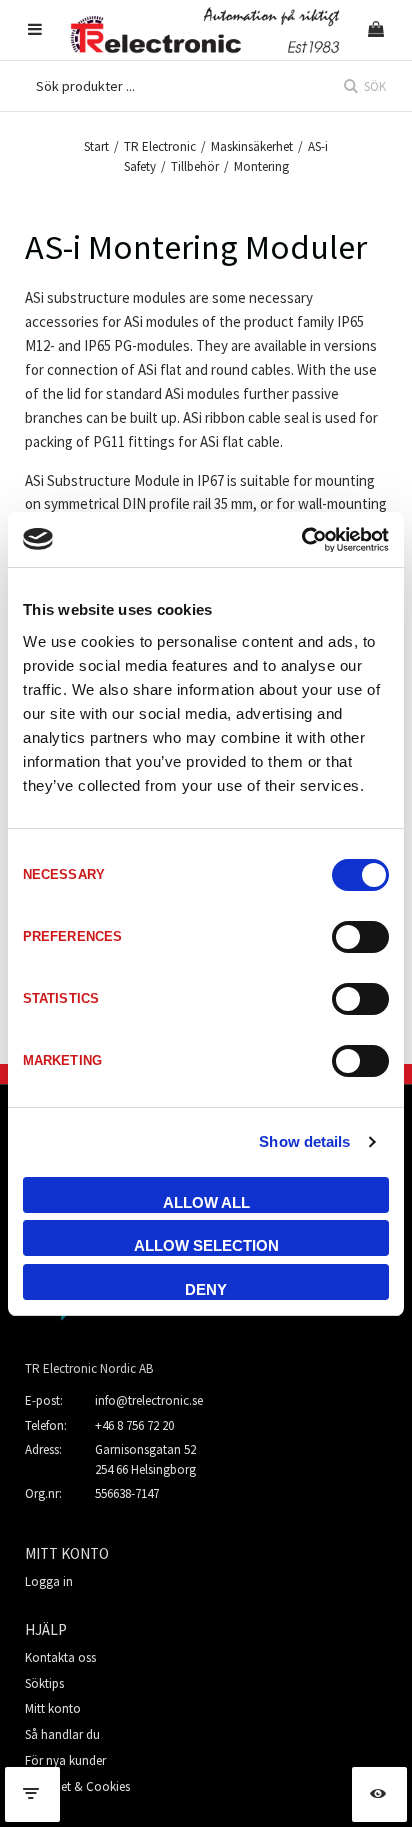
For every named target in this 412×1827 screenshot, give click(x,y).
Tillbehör (195, 166)
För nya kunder (65, 1760)
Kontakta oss (60, 1657)
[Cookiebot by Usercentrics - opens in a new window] (301, 540)
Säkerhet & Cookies (77, 1786)
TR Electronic (160, 146)
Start (96, 146)
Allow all (206, 1202)
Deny (206, 1289)
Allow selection (206, 1245)
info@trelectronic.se (149, 1400)
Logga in (49, 1581)
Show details (304, 1141)
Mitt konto (53, 1708)
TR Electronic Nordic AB (89, 1368)
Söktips (44, 1683)
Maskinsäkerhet (252, 146)
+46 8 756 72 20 (134, 1425)
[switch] (360, 937)
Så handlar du (62, 1734)
